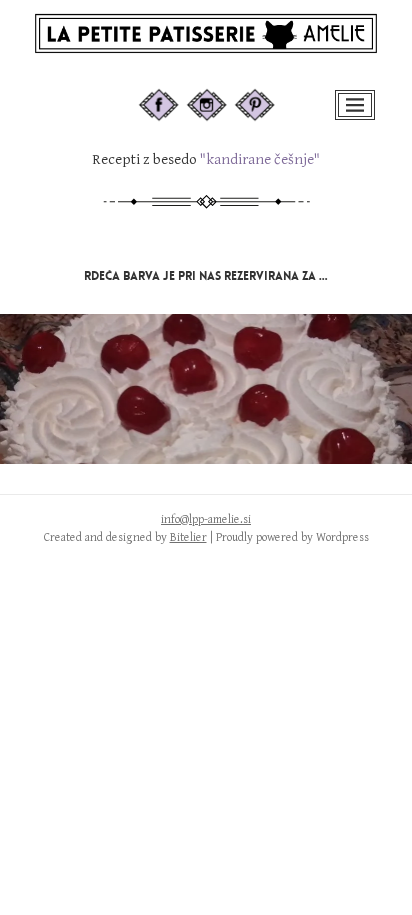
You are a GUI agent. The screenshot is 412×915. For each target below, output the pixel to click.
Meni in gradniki (357, 118)
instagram (225, 98)
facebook (175, 98)
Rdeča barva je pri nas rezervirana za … (206, 276)
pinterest (269, 98)
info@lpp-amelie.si (206, 519)
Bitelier (188, 537)
